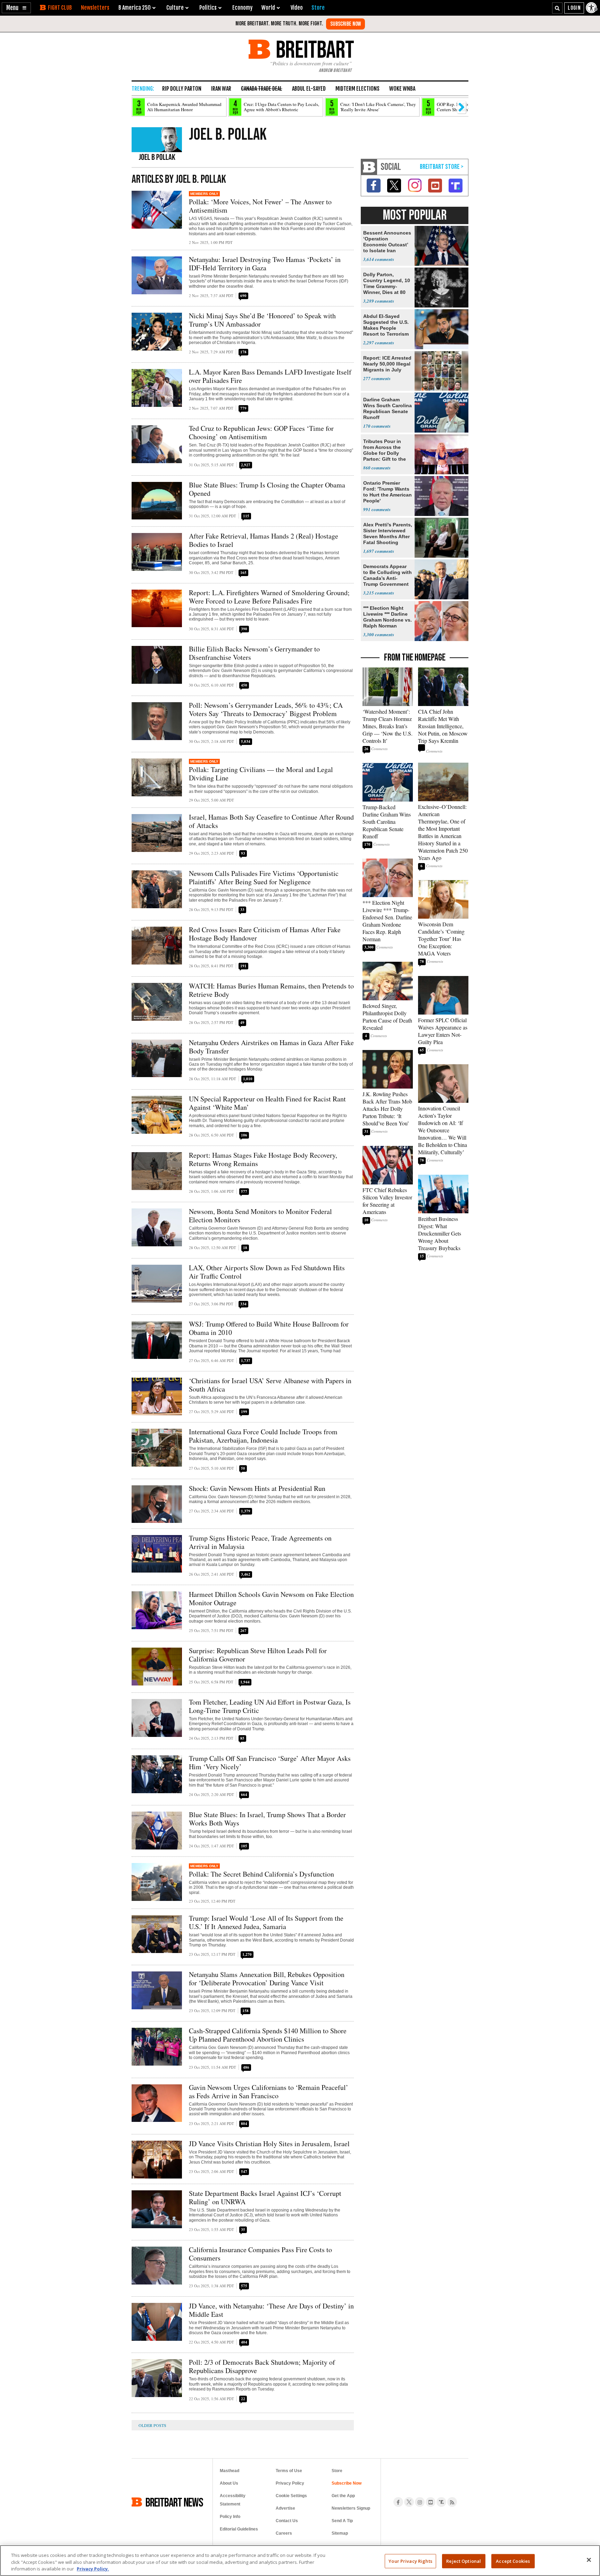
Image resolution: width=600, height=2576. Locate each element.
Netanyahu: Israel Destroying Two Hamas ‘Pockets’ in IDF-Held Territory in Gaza (265, 264)
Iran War (221, 89)
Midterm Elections (357, 89)
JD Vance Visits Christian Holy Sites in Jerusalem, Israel (269, 2144)
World (268, 8)
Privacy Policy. (93, 2569)
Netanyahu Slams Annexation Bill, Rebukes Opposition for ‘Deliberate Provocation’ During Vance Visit (267, 1979)
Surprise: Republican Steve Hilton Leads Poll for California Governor (258, 1655)
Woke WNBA (402, 89)
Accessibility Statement (233, 2500)
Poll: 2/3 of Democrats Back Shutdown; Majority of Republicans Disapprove (262, 2366)
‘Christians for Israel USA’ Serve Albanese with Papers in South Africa (270, 1385)
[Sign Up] (345, 24)
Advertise (285, 2508)
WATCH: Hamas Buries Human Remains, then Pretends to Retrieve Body (271, 990)
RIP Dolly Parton (182, 89)
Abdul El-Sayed (309, 89)
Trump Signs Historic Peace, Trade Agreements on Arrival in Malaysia (260, 1542)
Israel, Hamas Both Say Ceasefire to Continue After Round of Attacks (271, 821)
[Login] (574, 8)
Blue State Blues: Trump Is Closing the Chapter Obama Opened (267, 489)
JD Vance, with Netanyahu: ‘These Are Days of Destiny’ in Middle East (271, 2310)
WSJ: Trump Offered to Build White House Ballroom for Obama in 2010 (269, 1328)
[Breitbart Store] (318, 8)
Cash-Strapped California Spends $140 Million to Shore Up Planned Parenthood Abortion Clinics (268, 2035)
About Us (229, 2483)
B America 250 (135, 8)
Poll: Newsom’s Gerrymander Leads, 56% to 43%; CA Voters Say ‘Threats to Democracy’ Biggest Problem (266, 709)
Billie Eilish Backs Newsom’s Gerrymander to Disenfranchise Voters (254, 653)
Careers (284, 2533)
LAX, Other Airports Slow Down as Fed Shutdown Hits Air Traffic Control (267, 1272)
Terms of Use (289, 2471)
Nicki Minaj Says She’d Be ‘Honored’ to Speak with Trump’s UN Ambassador (262, 320)
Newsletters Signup (351, 2508)
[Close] (589, 2560)
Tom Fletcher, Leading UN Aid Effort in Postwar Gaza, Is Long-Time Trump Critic (270, 1706)
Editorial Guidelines (239, 2529)
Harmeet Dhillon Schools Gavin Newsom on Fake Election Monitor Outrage (271, 1598)
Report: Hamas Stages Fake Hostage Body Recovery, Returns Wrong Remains (263, 1159)
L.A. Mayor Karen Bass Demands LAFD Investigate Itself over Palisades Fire (270, 376)
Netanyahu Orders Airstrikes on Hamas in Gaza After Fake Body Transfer (271, 1047)
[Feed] (452, 2502)
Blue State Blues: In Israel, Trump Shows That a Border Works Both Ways (267, 1819)
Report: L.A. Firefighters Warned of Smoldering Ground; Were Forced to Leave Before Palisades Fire (269, 597)
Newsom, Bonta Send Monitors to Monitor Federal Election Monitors (260, 1216)
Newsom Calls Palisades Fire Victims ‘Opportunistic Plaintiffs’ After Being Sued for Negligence (264, 877)
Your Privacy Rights (410, 2561)
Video (297, 8)
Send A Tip (342, 2521)
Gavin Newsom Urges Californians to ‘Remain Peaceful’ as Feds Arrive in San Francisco (269, 2091)
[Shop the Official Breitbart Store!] (442, 167)
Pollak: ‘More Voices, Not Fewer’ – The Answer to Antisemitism (260, 206)
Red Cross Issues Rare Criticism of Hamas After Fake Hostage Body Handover (265, 934)
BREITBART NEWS (174, 2502)
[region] (300, 2561)
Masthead (230, 2471)
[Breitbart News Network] (369, 167)
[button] (16, 8)
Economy (242, 8)
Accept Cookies (513, 2561)
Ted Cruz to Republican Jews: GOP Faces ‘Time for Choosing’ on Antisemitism (261, 432)
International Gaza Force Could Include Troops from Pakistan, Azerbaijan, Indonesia (263, 1436)
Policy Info (230, 2517)
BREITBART (314, 49)
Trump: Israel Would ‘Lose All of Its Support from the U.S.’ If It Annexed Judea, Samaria (266, 1922)
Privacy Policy (290, 2483)
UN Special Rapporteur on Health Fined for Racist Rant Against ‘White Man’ (267, 1103)
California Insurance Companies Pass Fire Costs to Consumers (260, 2254)
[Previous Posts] (158, 2425)
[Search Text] (557, 8)
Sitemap (340, 2533)
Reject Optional (464, 2561)
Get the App (343, 2496)
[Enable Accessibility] (592, 8)
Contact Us (287, 2521)
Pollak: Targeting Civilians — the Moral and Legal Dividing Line (261, 774)
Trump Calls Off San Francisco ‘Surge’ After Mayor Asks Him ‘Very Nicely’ (270, 1762)
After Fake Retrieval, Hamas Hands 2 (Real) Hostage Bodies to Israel (264, 540)
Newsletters (95, 8)
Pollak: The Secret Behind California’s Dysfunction (261, 1874)
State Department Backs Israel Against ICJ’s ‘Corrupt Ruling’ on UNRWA (265, 2197)
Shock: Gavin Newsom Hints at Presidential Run (257, 1488)
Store (337, 2471)
